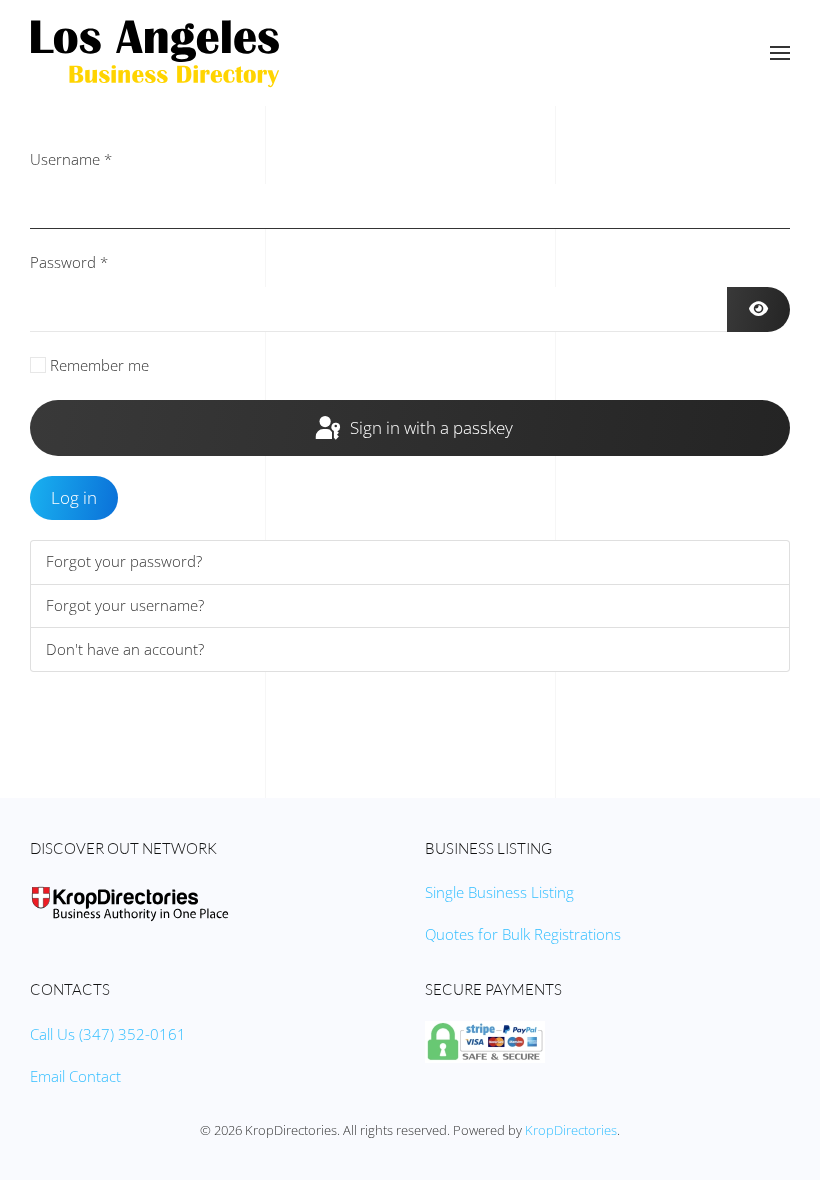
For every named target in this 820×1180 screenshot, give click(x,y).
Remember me (99, 365)
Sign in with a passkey (429, 427)
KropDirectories (571, 1130)
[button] (780, 53)
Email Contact (75, 1076)
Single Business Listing (499, 892)
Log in (74, 497)
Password (69, 262)
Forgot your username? (125, 605)
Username (71, 159)
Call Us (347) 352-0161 (108, 1034)
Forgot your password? (124, 561)
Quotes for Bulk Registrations (523, 934)
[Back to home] (155, 53)
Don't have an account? (125, 649)
